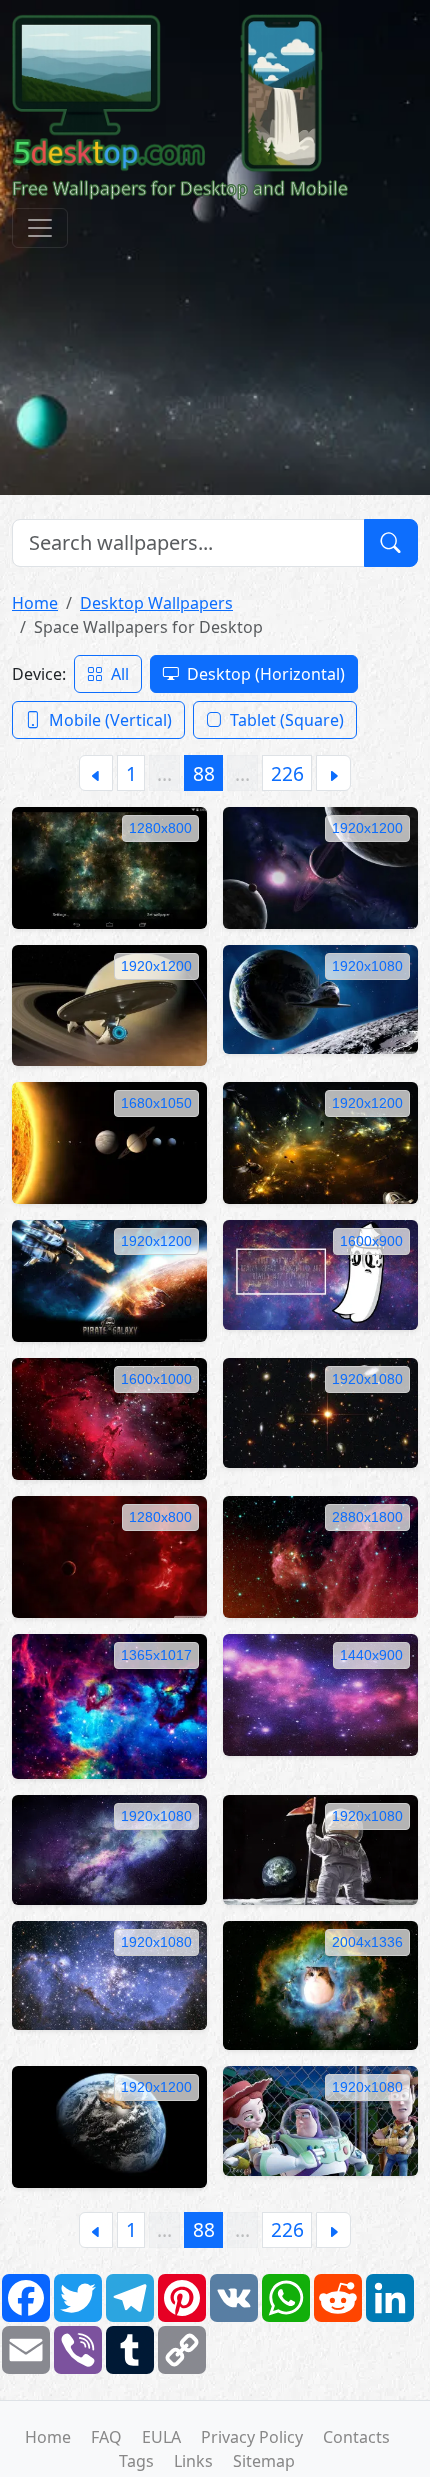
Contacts (356, 2437)
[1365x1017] (109, 1705)
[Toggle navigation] (40, 228)
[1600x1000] (109, 1417)
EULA (161, 2437)
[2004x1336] (320, 1984)
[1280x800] (109, 866)
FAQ (106, 2437)
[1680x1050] (109, 1142)
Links (193, 2461)
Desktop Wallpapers (156, 603)
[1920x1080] (320, 998)
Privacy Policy (252, 2437)
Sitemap (264, 2461)
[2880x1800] (320, 1555)
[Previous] (96, 772)
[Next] (334, 772)
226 (287, 773)
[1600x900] (320, 1273)
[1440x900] (320, 1693)
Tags (136, 2461)
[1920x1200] (320, 866)
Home (35, 603)
